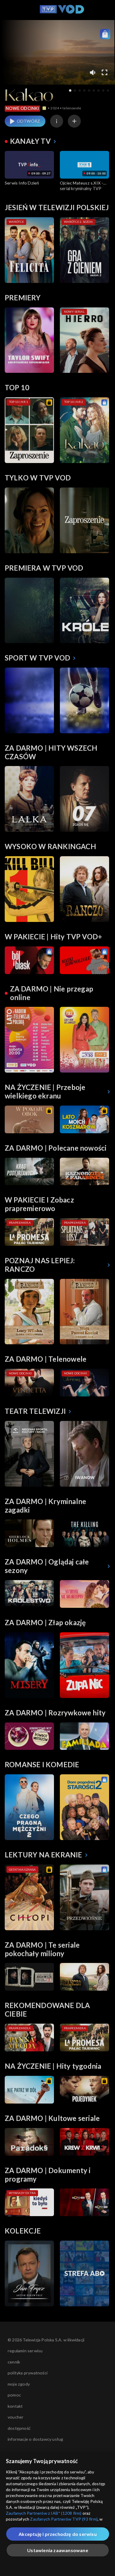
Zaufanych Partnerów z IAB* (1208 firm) (44, 2513)
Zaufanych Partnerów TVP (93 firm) (64, 2519)
